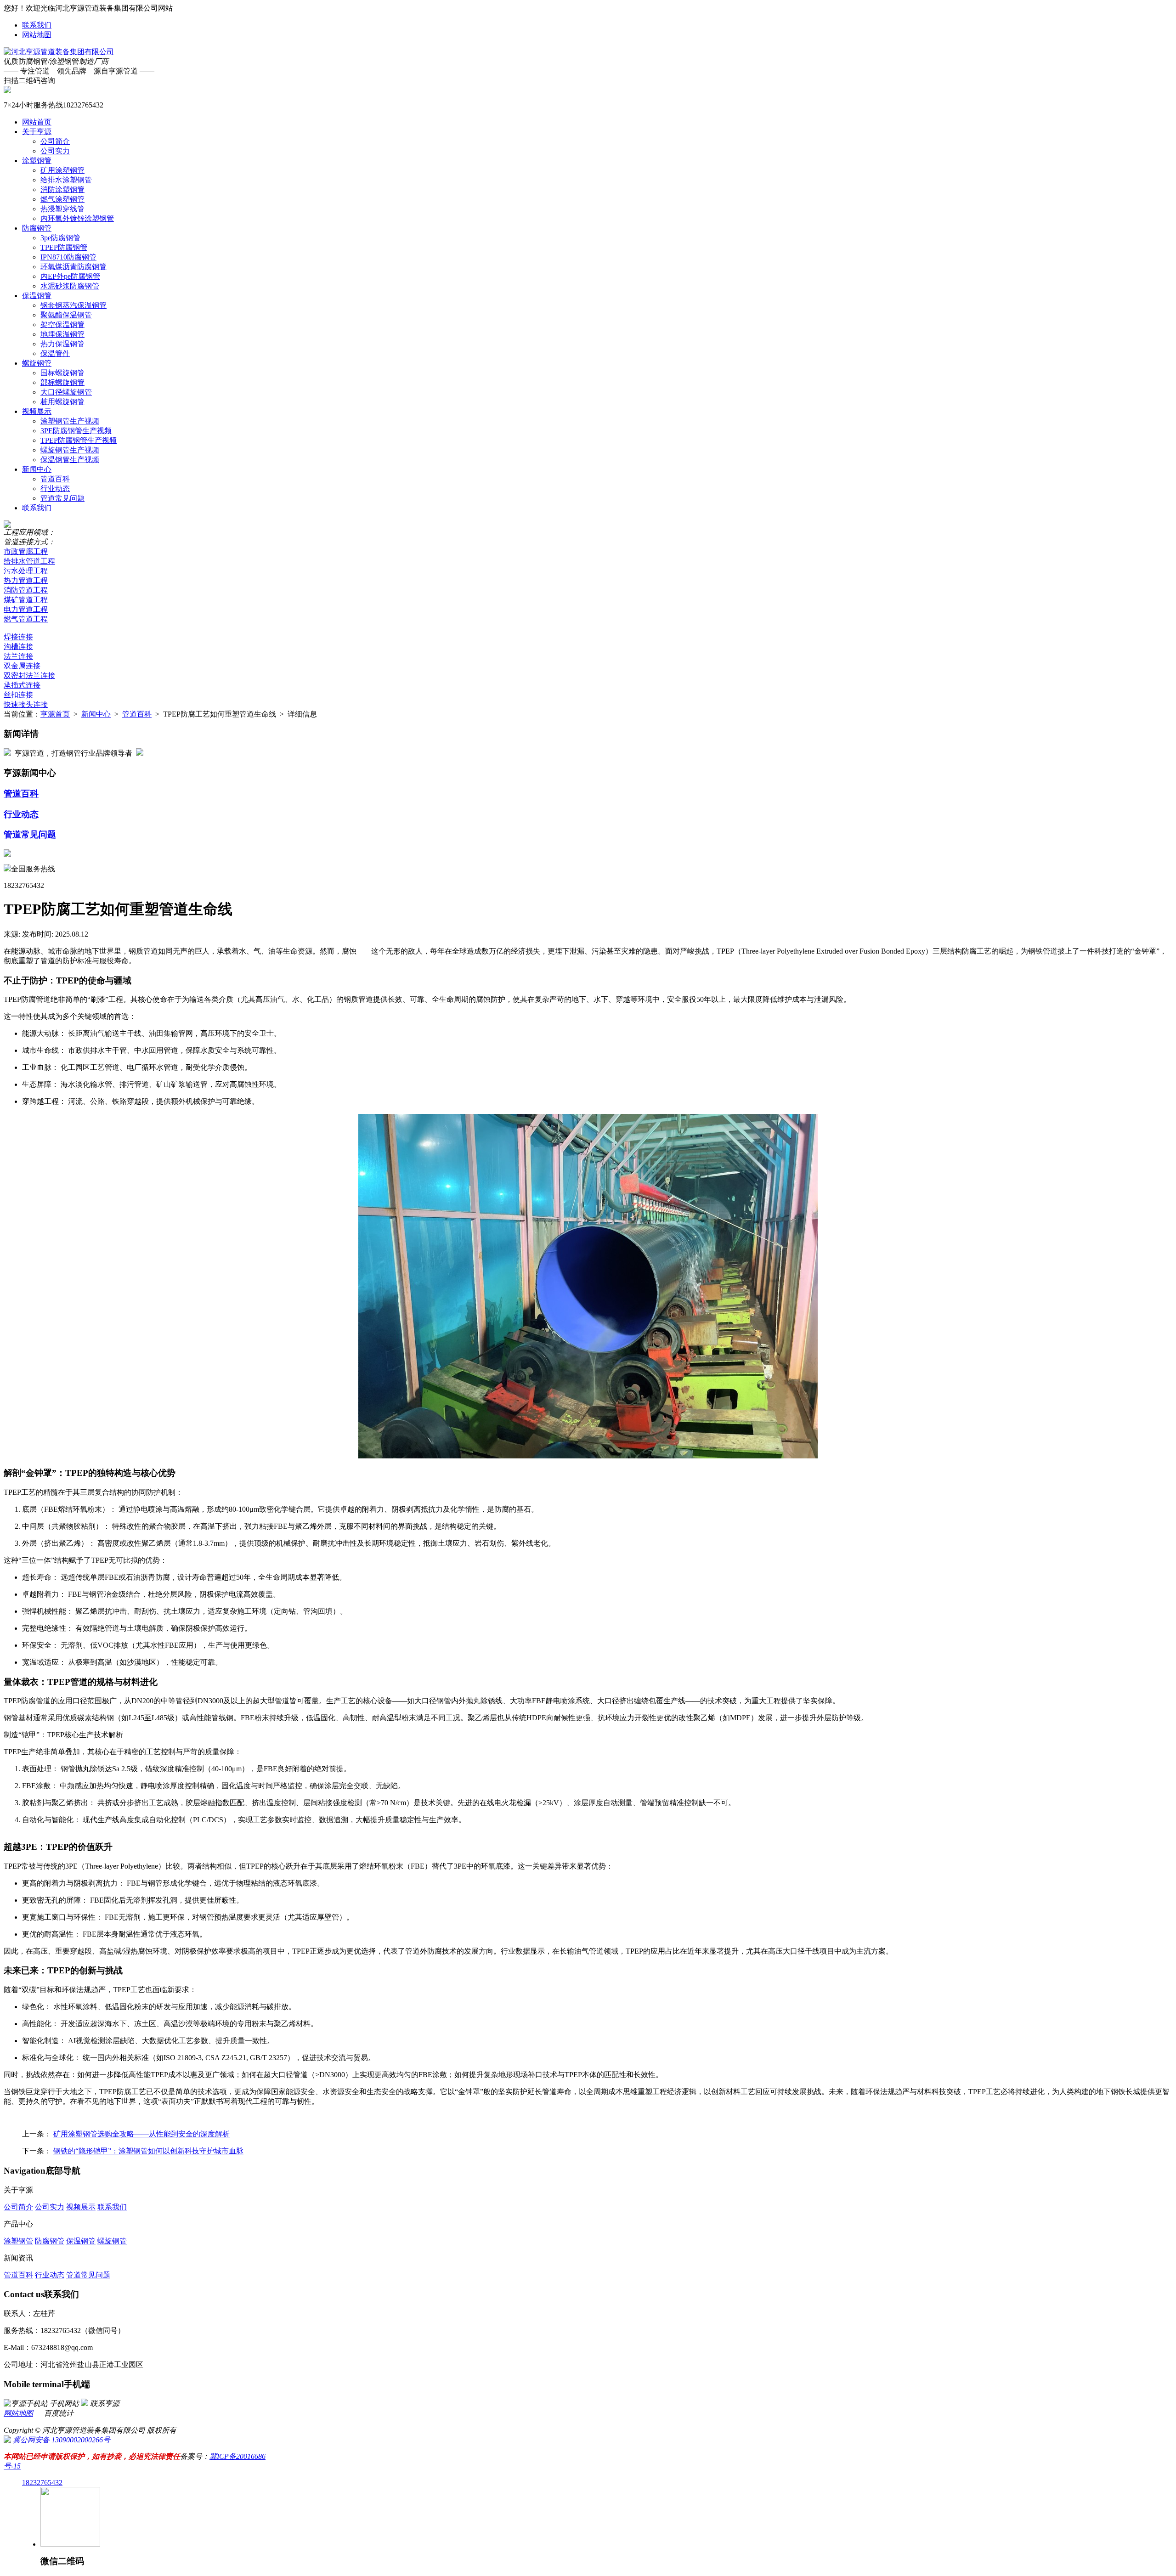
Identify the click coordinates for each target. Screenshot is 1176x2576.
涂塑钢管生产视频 (70, 421)
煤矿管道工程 (26, 600)
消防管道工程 (26, 590)
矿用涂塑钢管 (62, 170)
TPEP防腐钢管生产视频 (79, 440)
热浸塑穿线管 (62, 209)
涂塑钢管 (37, 161)
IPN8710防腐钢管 (68, 257)
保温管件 (55, 353)
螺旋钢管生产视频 (70, 450)
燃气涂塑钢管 (62, 199)
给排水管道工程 (29, 561)
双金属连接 (22, 666)
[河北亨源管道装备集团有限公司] (59, 52)
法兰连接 (18, 656)
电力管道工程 (26, 609)
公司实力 (55, 151)
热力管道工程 (26, 580)
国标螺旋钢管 (62, 373)
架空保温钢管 (62, 325)
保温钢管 (37, 296)
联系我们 (37, 25)
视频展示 (37, 411)
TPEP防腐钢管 (64, 247)
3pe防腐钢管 (60, 238)
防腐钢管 (37, 228)
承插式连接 (22, 685)
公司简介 (55, 141)
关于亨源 (37, 132)
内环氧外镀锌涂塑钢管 (77, 218)
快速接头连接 (26, 704)
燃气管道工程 (26, 619)
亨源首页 (55, 714)
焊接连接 (18, 637)
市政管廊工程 (26, 551)
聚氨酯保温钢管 (66, 315)
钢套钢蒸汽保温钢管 (73, 305)
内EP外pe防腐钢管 (70, 276)
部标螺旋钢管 (62, 382)
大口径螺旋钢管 (66, 392)
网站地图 (37, 35)
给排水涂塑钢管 (66, 180)
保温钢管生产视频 (70, 460)
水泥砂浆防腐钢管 (70, 286)
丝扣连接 (18, 695)
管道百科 (55, 479)
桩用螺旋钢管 (62, 402)
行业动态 (55, 489)
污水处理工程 (26, 571)
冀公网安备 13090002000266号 (61, 2440)
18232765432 (42, 2483)
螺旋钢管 (37, 363)
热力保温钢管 (62, 344)
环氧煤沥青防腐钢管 (73, 267)
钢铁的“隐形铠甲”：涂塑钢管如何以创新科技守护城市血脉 (148, 2151)
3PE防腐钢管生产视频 (76, 431)
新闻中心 (37, 469)
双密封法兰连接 (29, 675)
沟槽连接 (18, 647)
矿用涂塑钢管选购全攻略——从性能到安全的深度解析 (141, 2134)
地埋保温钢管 (62, 334)
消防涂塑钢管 (62, 189)
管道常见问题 (62, 498)
